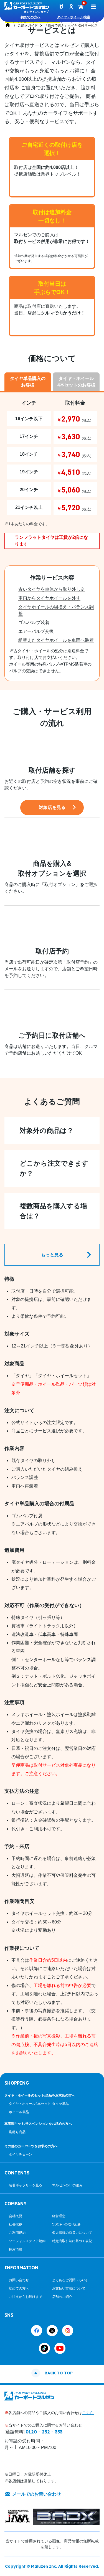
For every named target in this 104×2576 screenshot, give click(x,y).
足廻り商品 (17, 2132)
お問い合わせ (19, 2280)
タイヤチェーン (21, 2154)
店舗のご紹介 (62, 2297)
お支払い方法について (69, 2288)
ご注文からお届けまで (26, 2297)
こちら (88, 2413)
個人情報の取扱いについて (72, 2233)
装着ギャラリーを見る (26, 2185)
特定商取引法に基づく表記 (72, 2241)
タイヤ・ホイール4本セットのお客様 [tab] (76, 382)
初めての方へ (31, 17)
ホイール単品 (19, 2112)
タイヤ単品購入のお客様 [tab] (28, 382)
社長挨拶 (16, 2224)
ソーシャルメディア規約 (27, 2241)
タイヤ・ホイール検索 (73, 17)
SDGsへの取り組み (67, 2224)
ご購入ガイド (28, 26)
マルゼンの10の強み (67, 2185)
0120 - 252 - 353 (44, 2432)
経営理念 (59, 2216)
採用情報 (16, 2249)
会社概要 (16, 2216)
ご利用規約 (17, 2233)
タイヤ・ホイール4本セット (30, 2104)
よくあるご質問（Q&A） (71, 2280)
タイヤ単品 (60, 2104)
